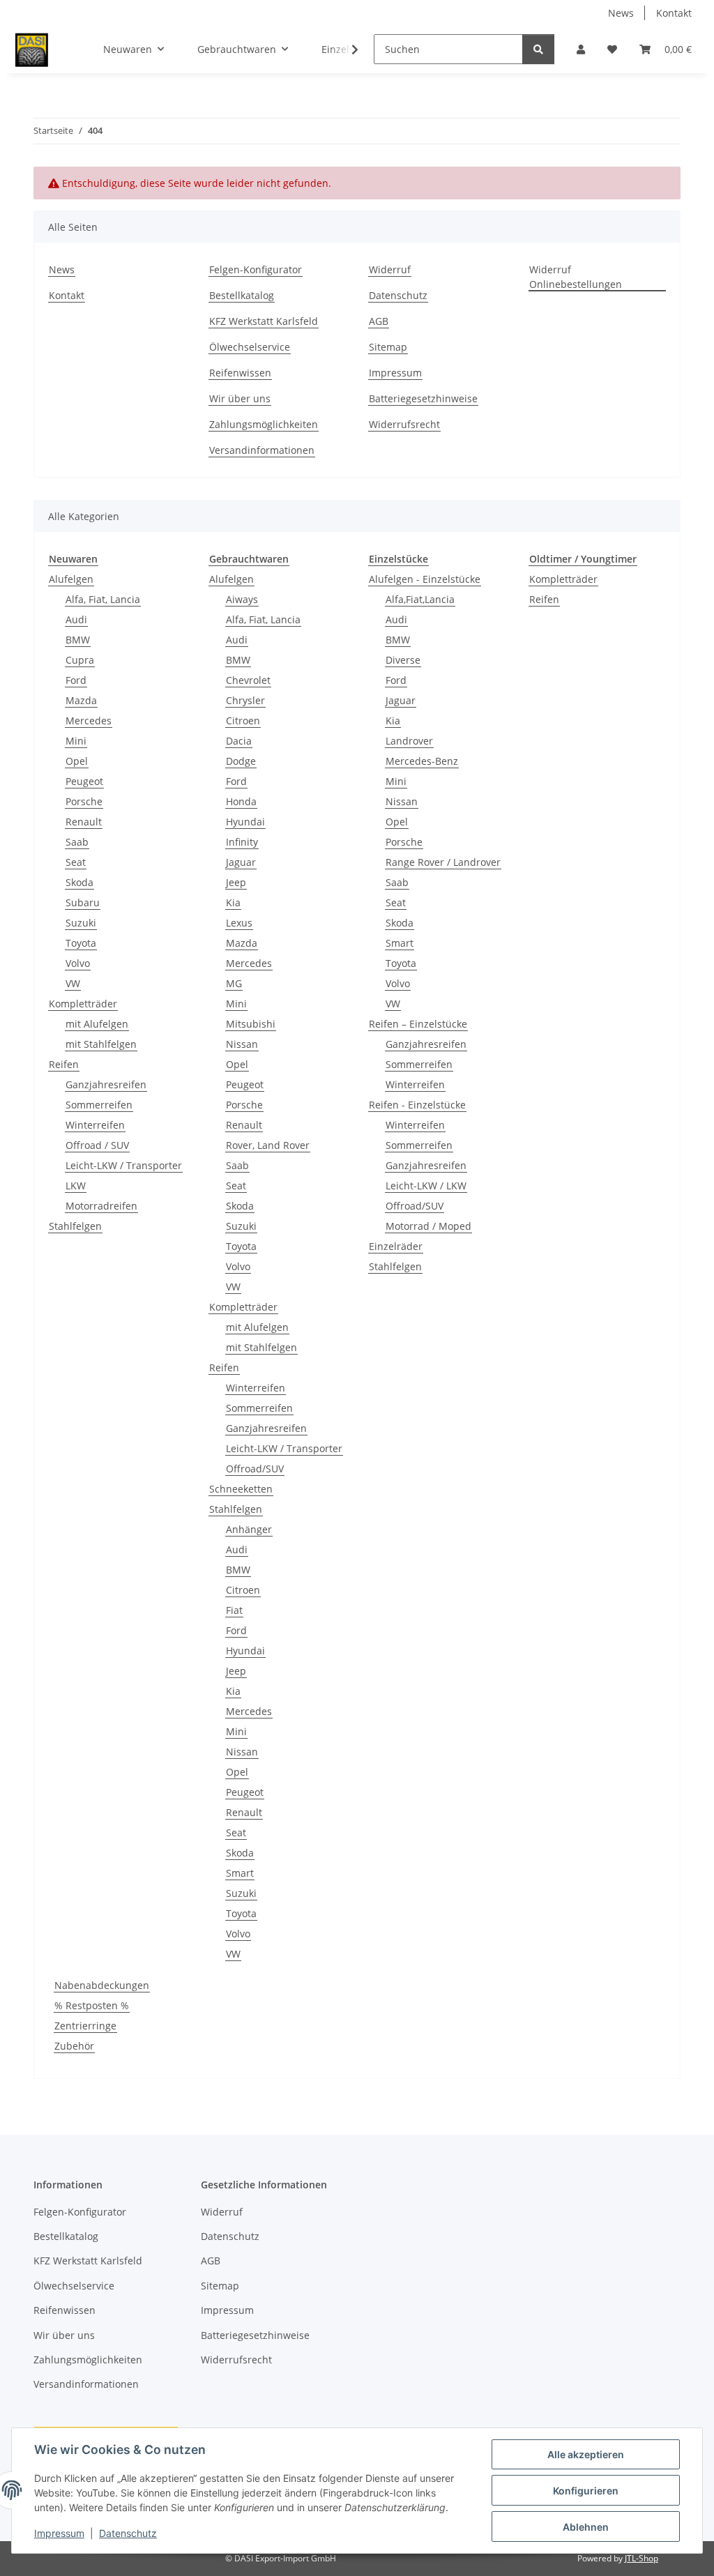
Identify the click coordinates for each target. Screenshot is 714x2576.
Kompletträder (83, 1004)
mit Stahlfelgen (101, 1044)
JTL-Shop (641, 2558)
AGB (379, 321)
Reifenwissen (240, 373)
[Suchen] (538, 49)
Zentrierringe (85, 2026)
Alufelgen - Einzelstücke (425, 579)
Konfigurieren (586, 2491)
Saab (77, 842)
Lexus (239, 923)
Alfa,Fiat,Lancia (420, 599)
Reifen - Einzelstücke (417, 1105)
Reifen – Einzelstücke (418, 1024)
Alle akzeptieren (586, 2454)
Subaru (83, 902)
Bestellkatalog (242, 295)
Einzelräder (396, 1246)
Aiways (242, 599)
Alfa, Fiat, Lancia (103, 599)
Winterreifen (95, 1125)
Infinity (242, 842)
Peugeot (84, 781)
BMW (78, 640)
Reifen (64, 1064)
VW (73, 983)
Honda (241, 801)
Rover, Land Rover (268, 1145)
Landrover (409, 741)
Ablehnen (586, 2527)
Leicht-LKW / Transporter (124, 1165)
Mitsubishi (251, 1024)
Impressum (59, 2533)
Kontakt (674, 13)
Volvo (78, 963)
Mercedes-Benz (422, 761)
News (621, 13)
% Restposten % (92, 2005)
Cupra (80, 660)
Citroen (243, 721)
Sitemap (388, 347)
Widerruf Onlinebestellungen (576, 277)
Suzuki (81, 923)
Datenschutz (128, 2533)
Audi (76, 619)
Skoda (79, 882)
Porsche (84, 801)
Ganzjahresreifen (106, 1084)
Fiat (234, 1610)
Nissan (242, 1044)
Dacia (239, 741)
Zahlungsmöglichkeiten (264, 424)
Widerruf (390, 269)
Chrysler (245, 700)
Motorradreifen (101, 1206)
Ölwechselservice (250, 347)
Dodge (241, 761)
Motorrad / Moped (428, 1226)
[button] (581, 49)
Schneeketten (241, 1489)
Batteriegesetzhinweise (423, 398)
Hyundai (245, 822)
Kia (233, 902)
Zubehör (74, 2046)
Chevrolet (248, 680)
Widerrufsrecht (404, 424)
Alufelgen (71, 579)
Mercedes (89, 721)
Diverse (403, 660)
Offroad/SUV (255, 1469)
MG (234, 983)
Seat (76, 862)
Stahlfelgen (75, 1226)
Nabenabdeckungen (102, 1985)
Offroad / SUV (97, 1145)
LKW (76, 1186)
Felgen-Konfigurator (256, 269)
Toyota (81, 943)
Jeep (236, 882)
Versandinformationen (262, 450)
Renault (84, 822)
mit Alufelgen (97, 1024)
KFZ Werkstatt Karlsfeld (264, 321)
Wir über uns (240, 398)
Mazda (81, 700)
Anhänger (249, 1529)
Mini (76, 741)
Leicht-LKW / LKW (426, 1186)
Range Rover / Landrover (443, 862)
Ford (76, 680)
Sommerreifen (99, 1105)
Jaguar (241, 862)
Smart (240, 1873)
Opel (77, 761)
